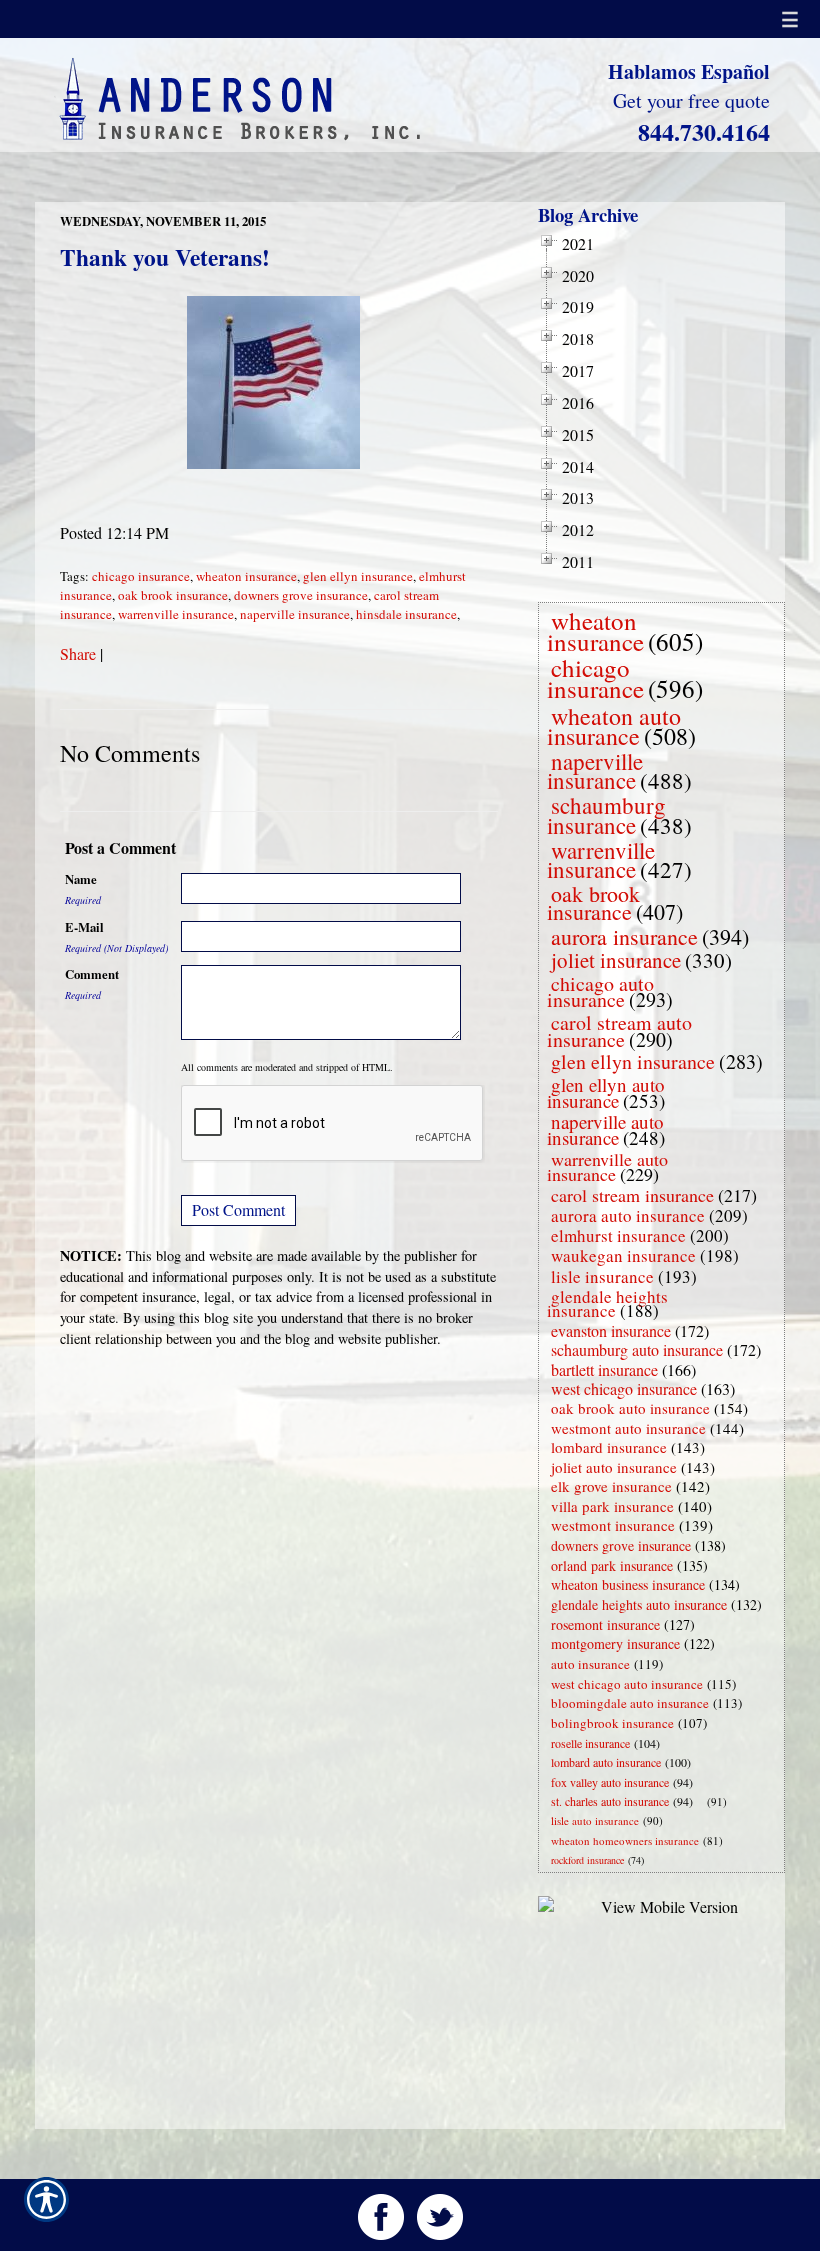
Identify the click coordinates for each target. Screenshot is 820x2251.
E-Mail (84, 927)
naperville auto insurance (605, 1129)
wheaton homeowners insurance (625, 1840)
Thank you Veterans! (165, 257)
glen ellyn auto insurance (606, 1092)
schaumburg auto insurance (637, 1349)
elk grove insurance (611, 1486)
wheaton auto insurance (614, 726)
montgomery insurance (615, 1643)
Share (78, 653)
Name (81, 879)
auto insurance (590, 1664)
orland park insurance (612, 1565)
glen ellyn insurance (358, 576)
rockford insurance (587, 1860)
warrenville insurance (176, 614)
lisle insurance (602, 1276)
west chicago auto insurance (627, 1684)
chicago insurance (141, 576)
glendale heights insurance (607, 1303)
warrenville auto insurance (607, 1166)
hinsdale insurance (406, 614)
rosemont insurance (605, 1624)
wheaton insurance (246, 576)
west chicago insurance (624, 1388)
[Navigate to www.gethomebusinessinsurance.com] (703, 1801)
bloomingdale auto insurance (630, 1703)
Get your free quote (691, 100)
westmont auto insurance (628, 1428)
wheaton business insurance (628, 1584)
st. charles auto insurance (610, 1801)
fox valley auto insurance (610, 1782)
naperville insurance (295, 614)
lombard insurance (609, 1447)
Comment (92, 974)
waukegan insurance (623, 1255)
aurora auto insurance (628, 1215)
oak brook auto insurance (630, 1408)
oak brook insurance (173, 595)
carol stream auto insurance (619, 1031)
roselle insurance (590, 1743)
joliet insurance (616, 960)
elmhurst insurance (618, 1235)
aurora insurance (624, 936)
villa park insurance (612, 1506)
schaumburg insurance (606, 814)
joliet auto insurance (614, 1467)
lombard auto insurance (606, 1762)
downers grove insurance (301, 595)
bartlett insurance (604, 1369)
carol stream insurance (632, 1195)
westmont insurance (613, 1525)
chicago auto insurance (600, 992)
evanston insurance (611, 1330)
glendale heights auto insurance (639, 1604)
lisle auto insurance (595, 1820)
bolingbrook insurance (612, 1723)
